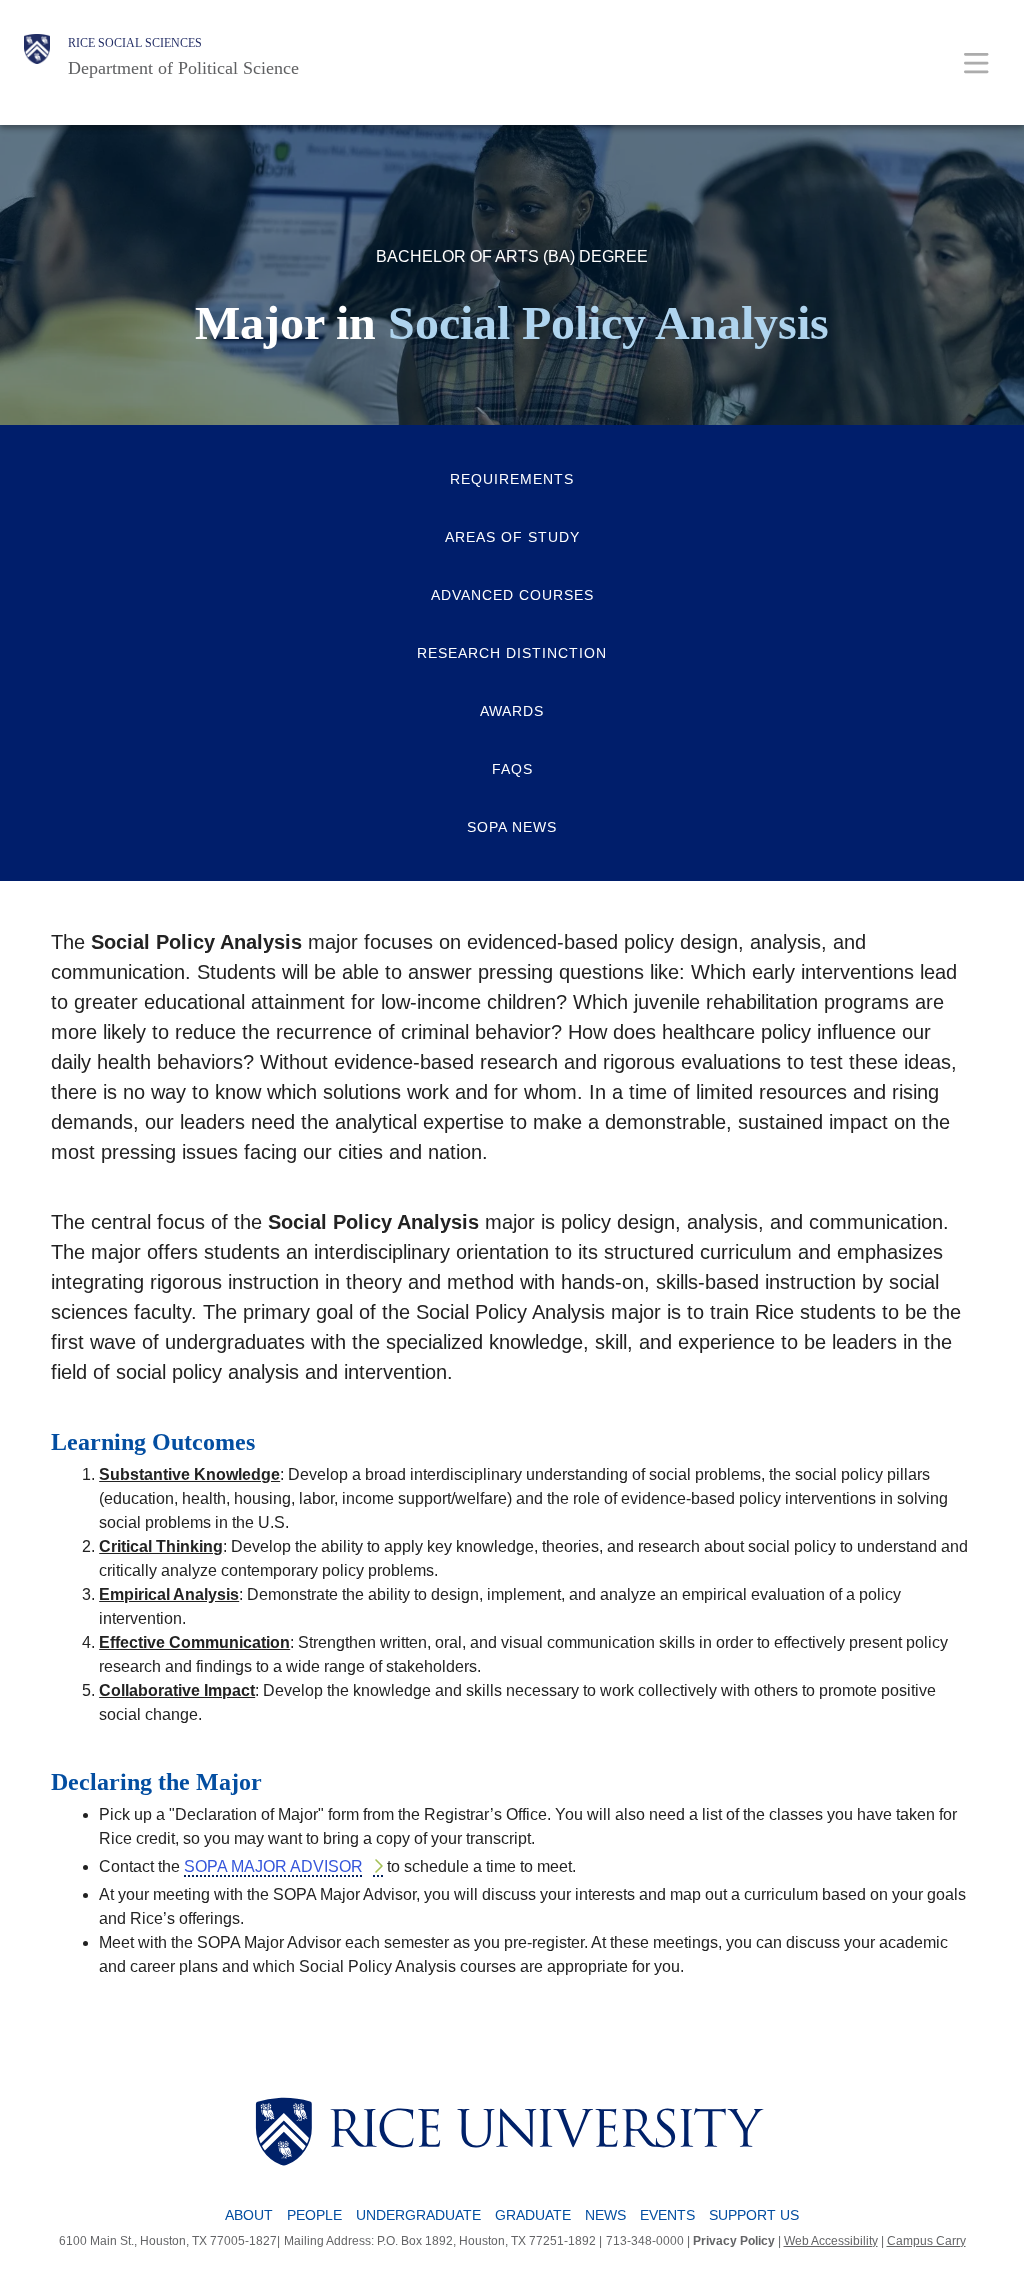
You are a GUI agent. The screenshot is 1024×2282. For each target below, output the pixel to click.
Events (667, 2215)
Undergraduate (418, 2215)
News (605, 2215)
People (314, 2215)
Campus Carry (926, 2241)
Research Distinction (512, 653)
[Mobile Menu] (976, 62)
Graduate (533, 2215)
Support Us (754, 2215)
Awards (512, 711)
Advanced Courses (512, 595)
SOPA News (512, 827)
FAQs (512, 769)
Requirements (512, 479)
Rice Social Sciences (135, 43)
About (249, 2215)
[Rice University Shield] (37, 57)
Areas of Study (512, 537)
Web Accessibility (831, 2241)
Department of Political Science (183, 68)
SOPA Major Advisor (273, 1866)
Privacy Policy (734, 2241)
